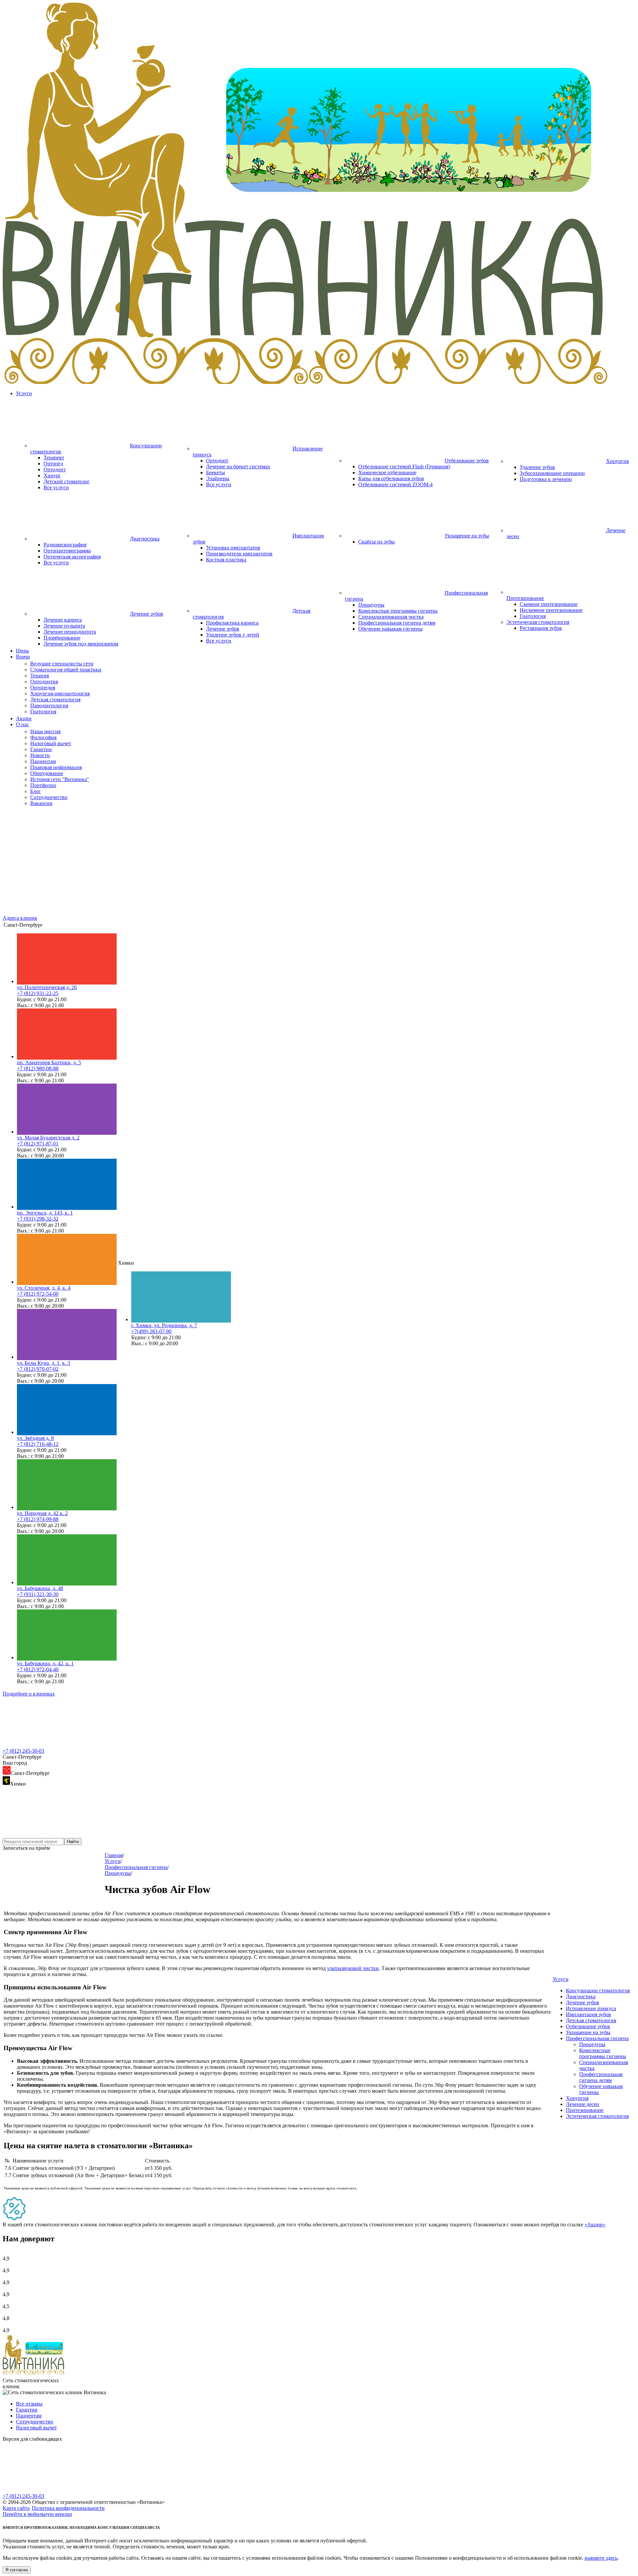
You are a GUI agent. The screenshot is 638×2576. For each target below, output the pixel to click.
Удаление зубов (537, 467)
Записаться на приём (26, 1848)
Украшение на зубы (588, 2032)
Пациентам (29, 2416)
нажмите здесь (601, 2558)
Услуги (24, 393)
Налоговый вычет (36, 2428)
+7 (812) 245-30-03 (23, 1751)
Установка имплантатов (233, 548)
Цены (22, 651)
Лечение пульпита (64, 626)
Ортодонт (55, 469)
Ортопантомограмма (67, 551)
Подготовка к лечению (546, 479)
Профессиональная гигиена (597, 2038)
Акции (24, 718)
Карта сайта (16, 2508)
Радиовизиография (65, 545)
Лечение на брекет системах (238, 467)
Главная (114, 1855)
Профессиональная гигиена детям (397, 623)
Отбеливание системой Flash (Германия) (404, 467)
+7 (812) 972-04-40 (38, 1669)
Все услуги (56, 487)
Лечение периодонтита (70, 632)
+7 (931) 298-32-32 (38, 1219)
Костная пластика (226, 560)
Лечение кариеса (63, 620)
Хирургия (577, 2098)
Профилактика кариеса (232, 623)
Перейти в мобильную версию (37, 2514)
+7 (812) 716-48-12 (38, 1444)
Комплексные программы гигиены (398, 611)
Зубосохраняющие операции (552, 473)
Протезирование (585, 2110)
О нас (22, 724)
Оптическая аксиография (72, 557)
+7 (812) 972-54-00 (38, 1294)
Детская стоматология (591, 2020)
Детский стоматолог (67, 481)
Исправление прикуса (591, 2008)
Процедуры (371, 605)
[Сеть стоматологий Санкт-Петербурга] (319, 382)
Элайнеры (218, 478)
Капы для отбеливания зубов (391, 478)
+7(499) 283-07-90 (151, 1331)
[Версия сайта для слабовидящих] (53, 2490)
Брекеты (215, 472)
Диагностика (581, 1996)
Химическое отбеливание (387, 472)
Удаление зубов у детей (233, 635)
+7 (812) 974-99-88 (38, 1519)
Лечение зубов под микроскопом (81, 644)
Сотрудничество (35, 2422)
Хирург (52, 475)
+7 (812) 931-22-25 (38, 993)
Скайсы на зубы (376, 542)
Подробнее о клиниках (29, 1694)
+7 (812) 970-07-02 (38, 1369)
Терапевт (54, 458)
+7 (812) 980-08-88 (38, 1068)
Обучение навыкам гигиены (390, 629)
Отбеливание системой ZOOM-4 (395, 484)
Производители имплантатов (239, 554)
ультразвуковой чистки (353, 1968)
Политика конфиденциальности (68, 2508)
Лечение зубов (223, 629)
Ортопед (53, 464)
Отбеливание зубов (588, 2026)
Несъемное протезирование (551, 610)
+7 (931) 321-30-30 (38, 1594)
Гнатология (533, 616)
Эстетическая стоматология (597, 2116)
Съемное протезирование (549, 604)
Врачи (23, 657)
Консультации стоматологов (598, 1991)
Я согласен (17, 2570)
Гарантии (27, 2410)
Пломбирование (62, 638)
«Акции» (595, 2225)
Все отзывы (29, 2404)
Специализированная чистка (391, 617)
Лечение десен (583, 2104)
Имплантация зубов (588, 2014)
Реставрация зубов (541, 628)
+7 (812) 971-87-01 (38, 1144)
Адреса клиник (20, 918)
